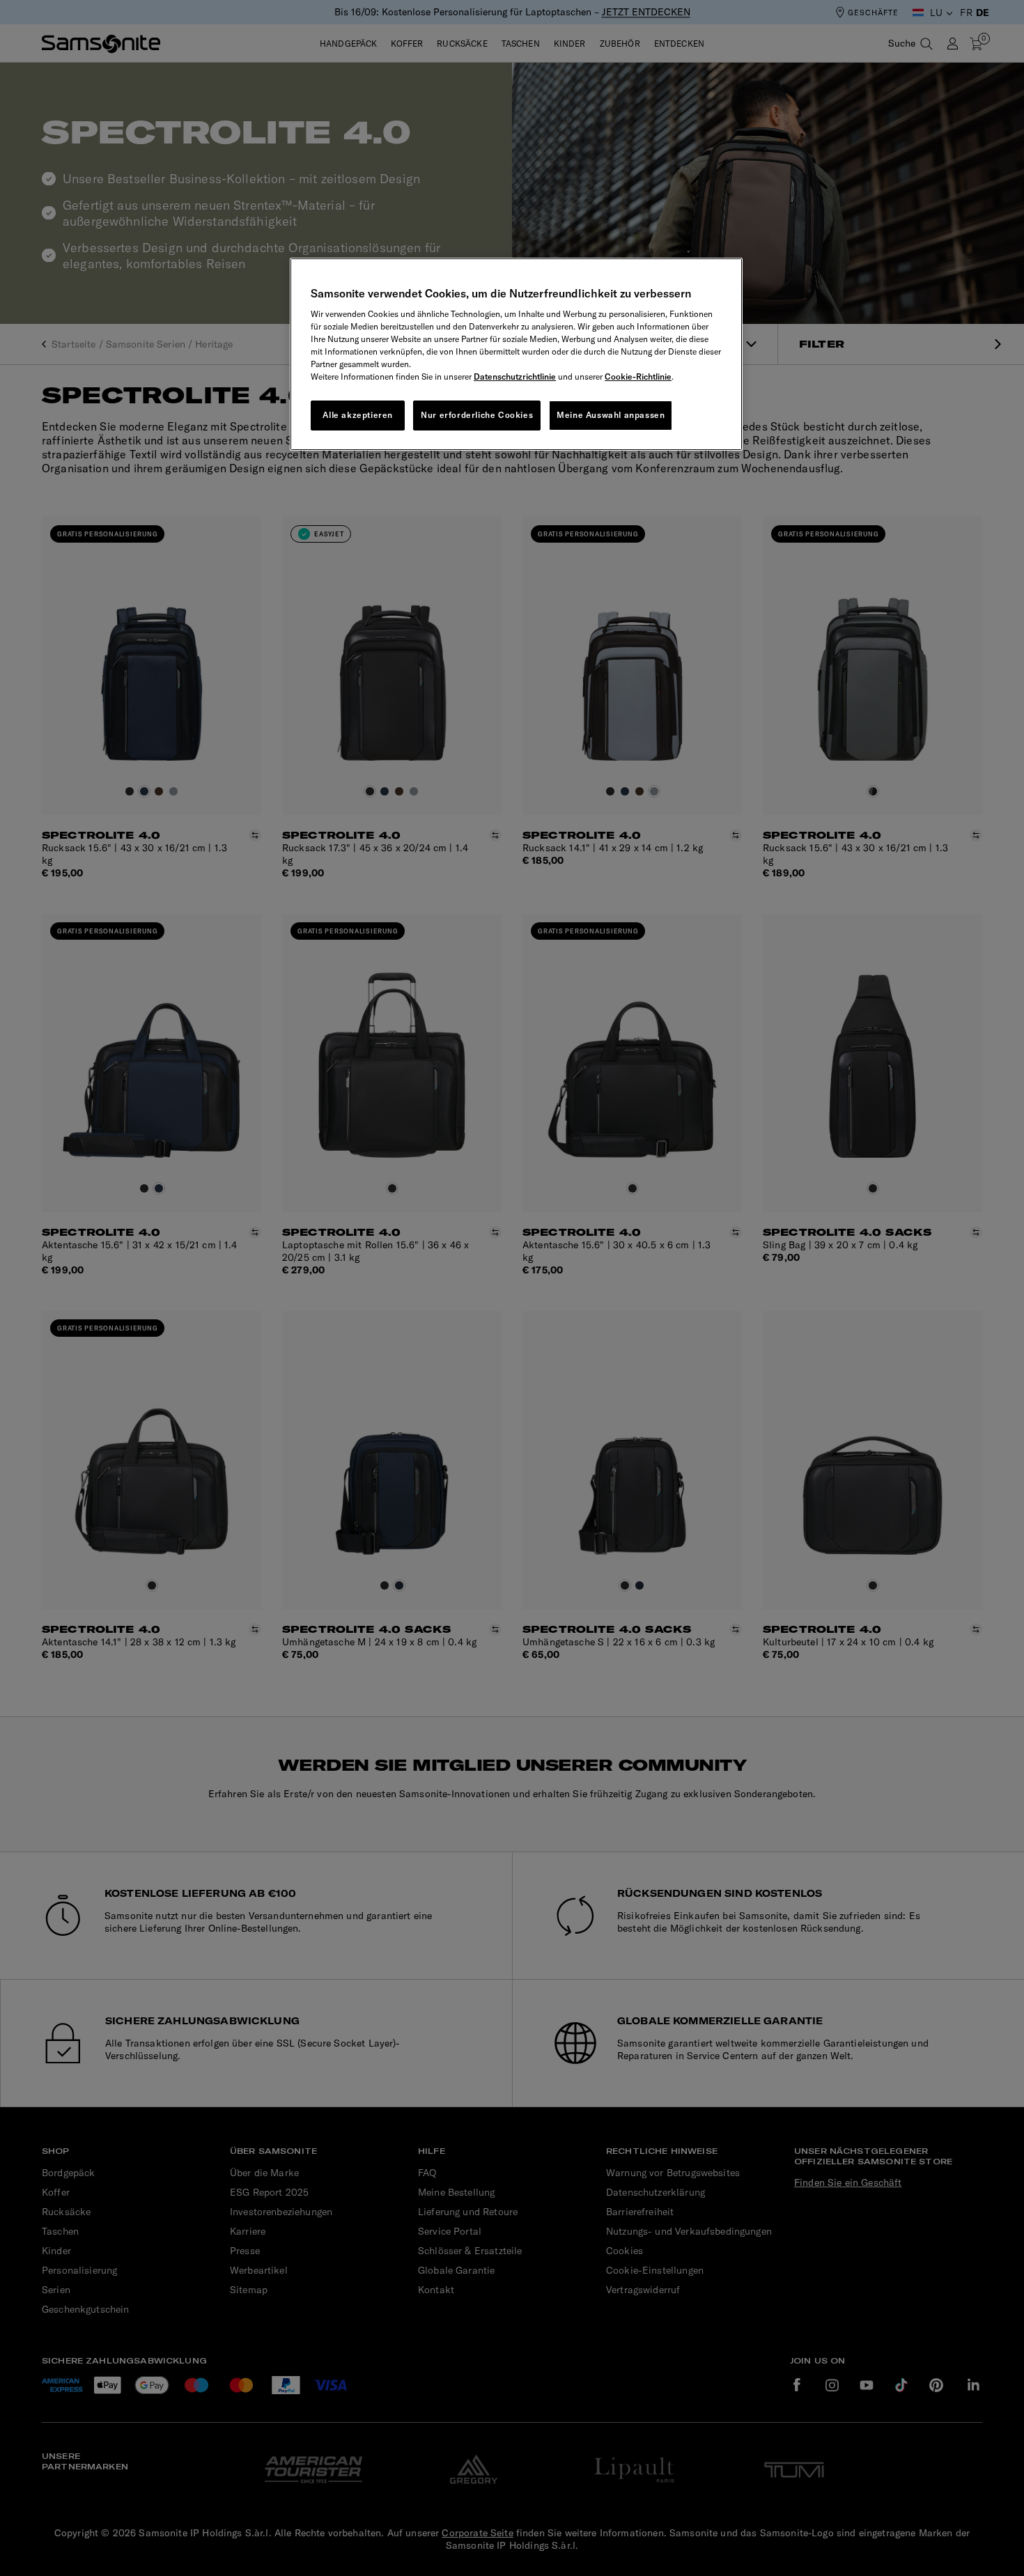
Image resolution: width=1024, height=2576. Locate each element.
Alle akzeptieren (358, 415)
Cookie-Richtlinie (638, 377)
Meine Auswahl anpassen (611, 415)
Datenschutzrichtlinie (515, 377)
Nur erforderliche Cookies (477, 415)
